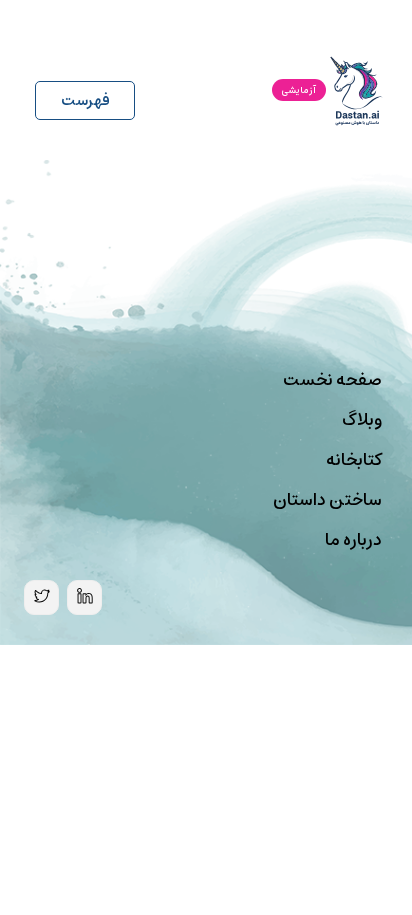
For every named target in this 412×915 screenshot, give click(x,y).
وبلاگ (362, 420)
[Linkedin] (84, 597)
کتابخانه (354, 460)
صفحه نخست (332, 380)
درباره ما (353, 540)
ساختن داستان (327, 500)
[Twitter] (41, 597)
